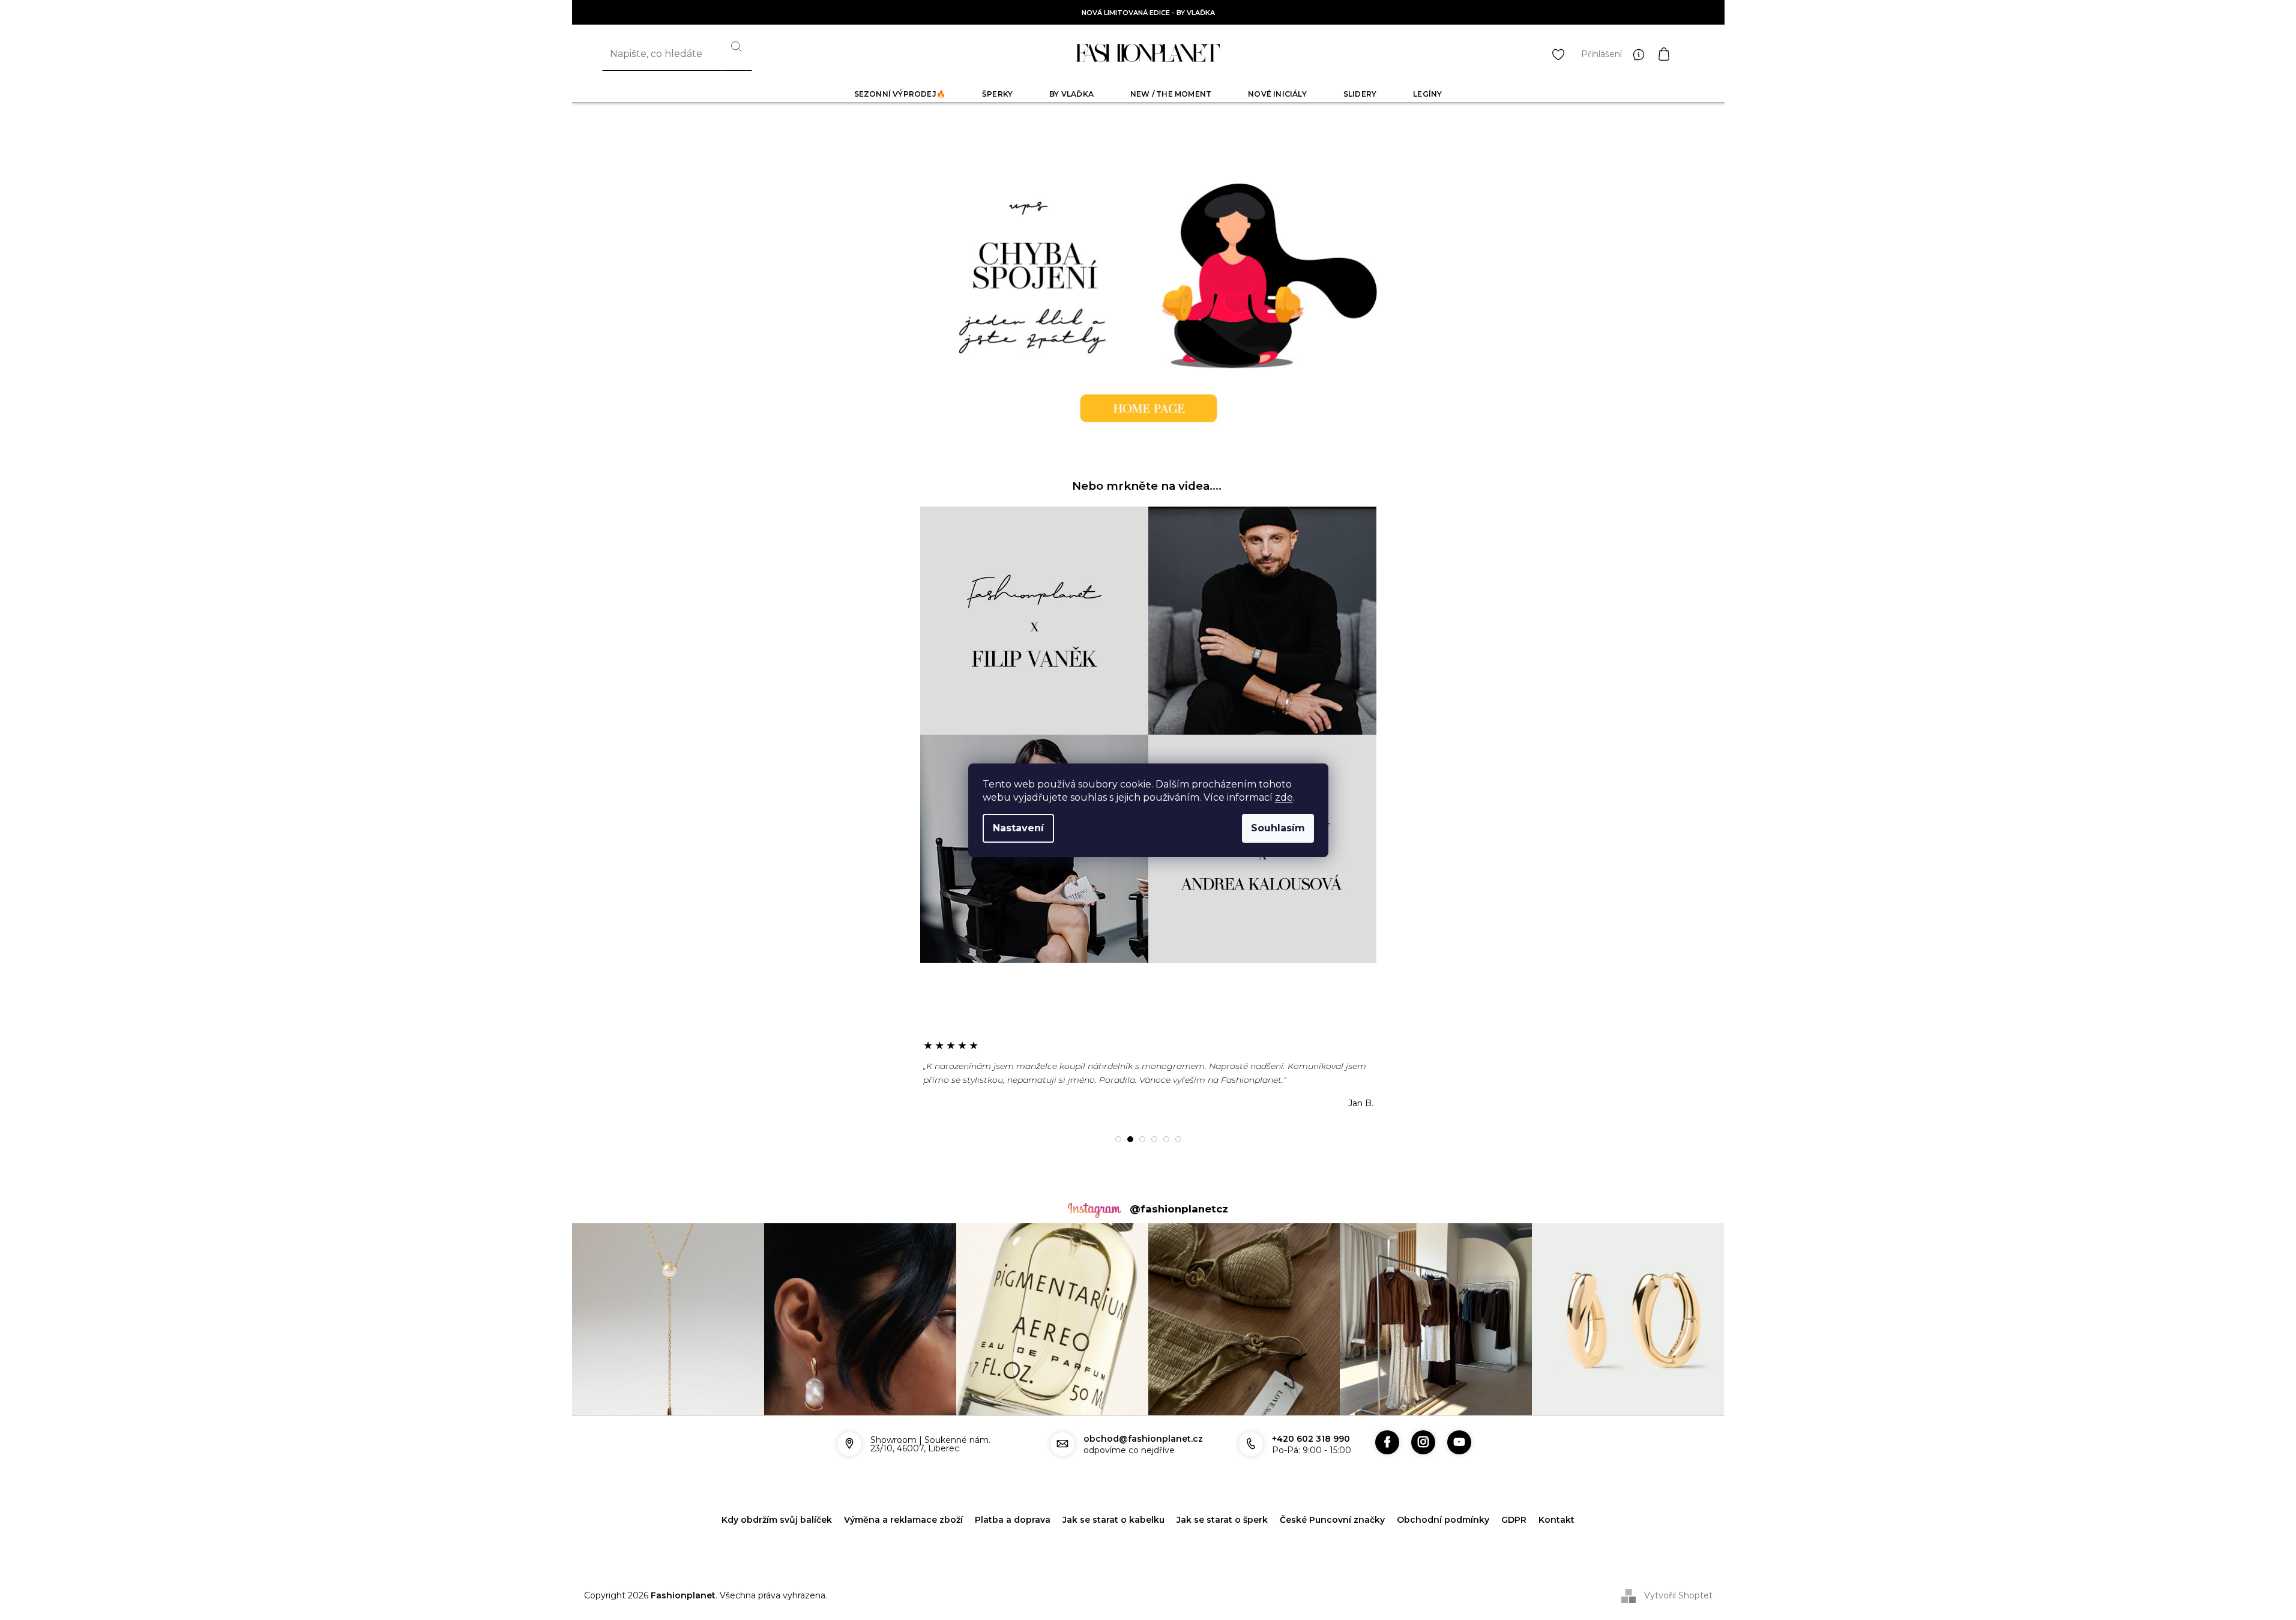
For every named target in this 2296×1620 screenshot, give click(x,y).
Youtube (1459, 1442)
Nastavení (1018, 828)
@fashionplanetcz (1179, 1209)
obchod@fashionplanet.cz (1143, 1439)
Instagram (1423, 1442)
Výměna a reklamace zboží (903, 1520)
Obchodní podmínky (1443, 1520)
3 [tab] (1142, 1139)
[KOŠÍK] (1676, 54)
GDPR (1514, 1520)
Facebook (1387, 1442)
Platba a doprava (1013, 1520)
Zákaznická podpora (1642, 54)
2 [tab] (1130, 1139)
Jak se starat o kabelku (1113, 1520)
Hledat (737, 54)
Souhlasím (1278, 828)
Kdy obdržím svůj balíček (777, 1520)
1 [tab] (1118, 1139)
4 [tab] (1154, 1139)
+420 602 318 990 (1311, 1439)
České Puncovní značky (1332, 1520)
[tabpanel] (1148, 1074)
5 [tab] (1166, 1139)
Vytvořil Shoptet (1678, 1595)
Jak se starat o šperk (1222, 1520)
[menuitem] (900, 94)
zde (1284, 797)
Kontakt (1556, 1520)
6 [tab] (1178, 1139)
